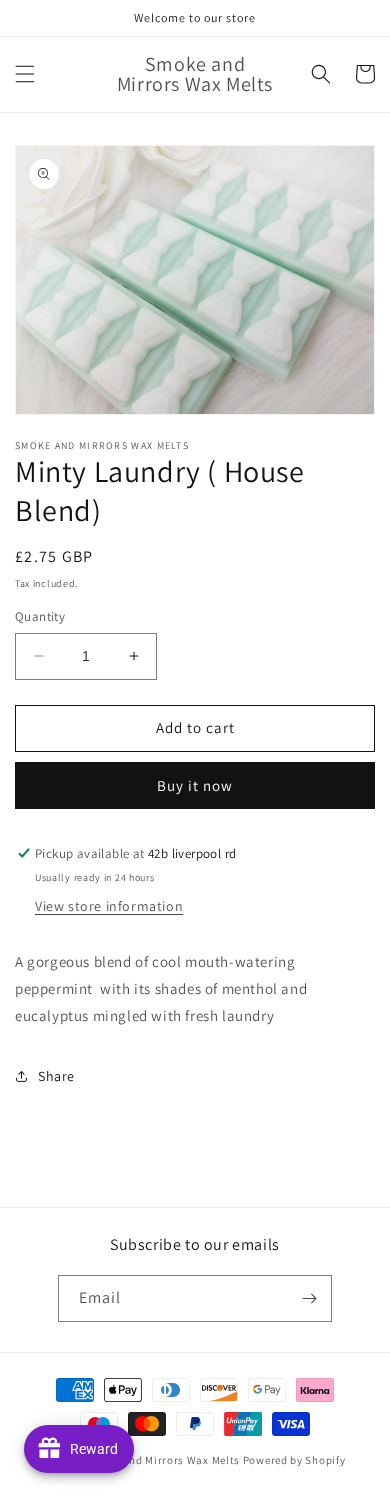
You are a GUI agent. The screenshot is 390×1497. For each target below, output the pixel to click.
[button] (25, 74)
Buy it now (195, 785)
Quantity (40, 616)
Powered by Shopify (294, 1460)
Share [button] (56, 1076)
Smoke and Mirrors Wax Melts (162, 1460)
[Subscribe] (309, 1298)
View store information (109, 906)
